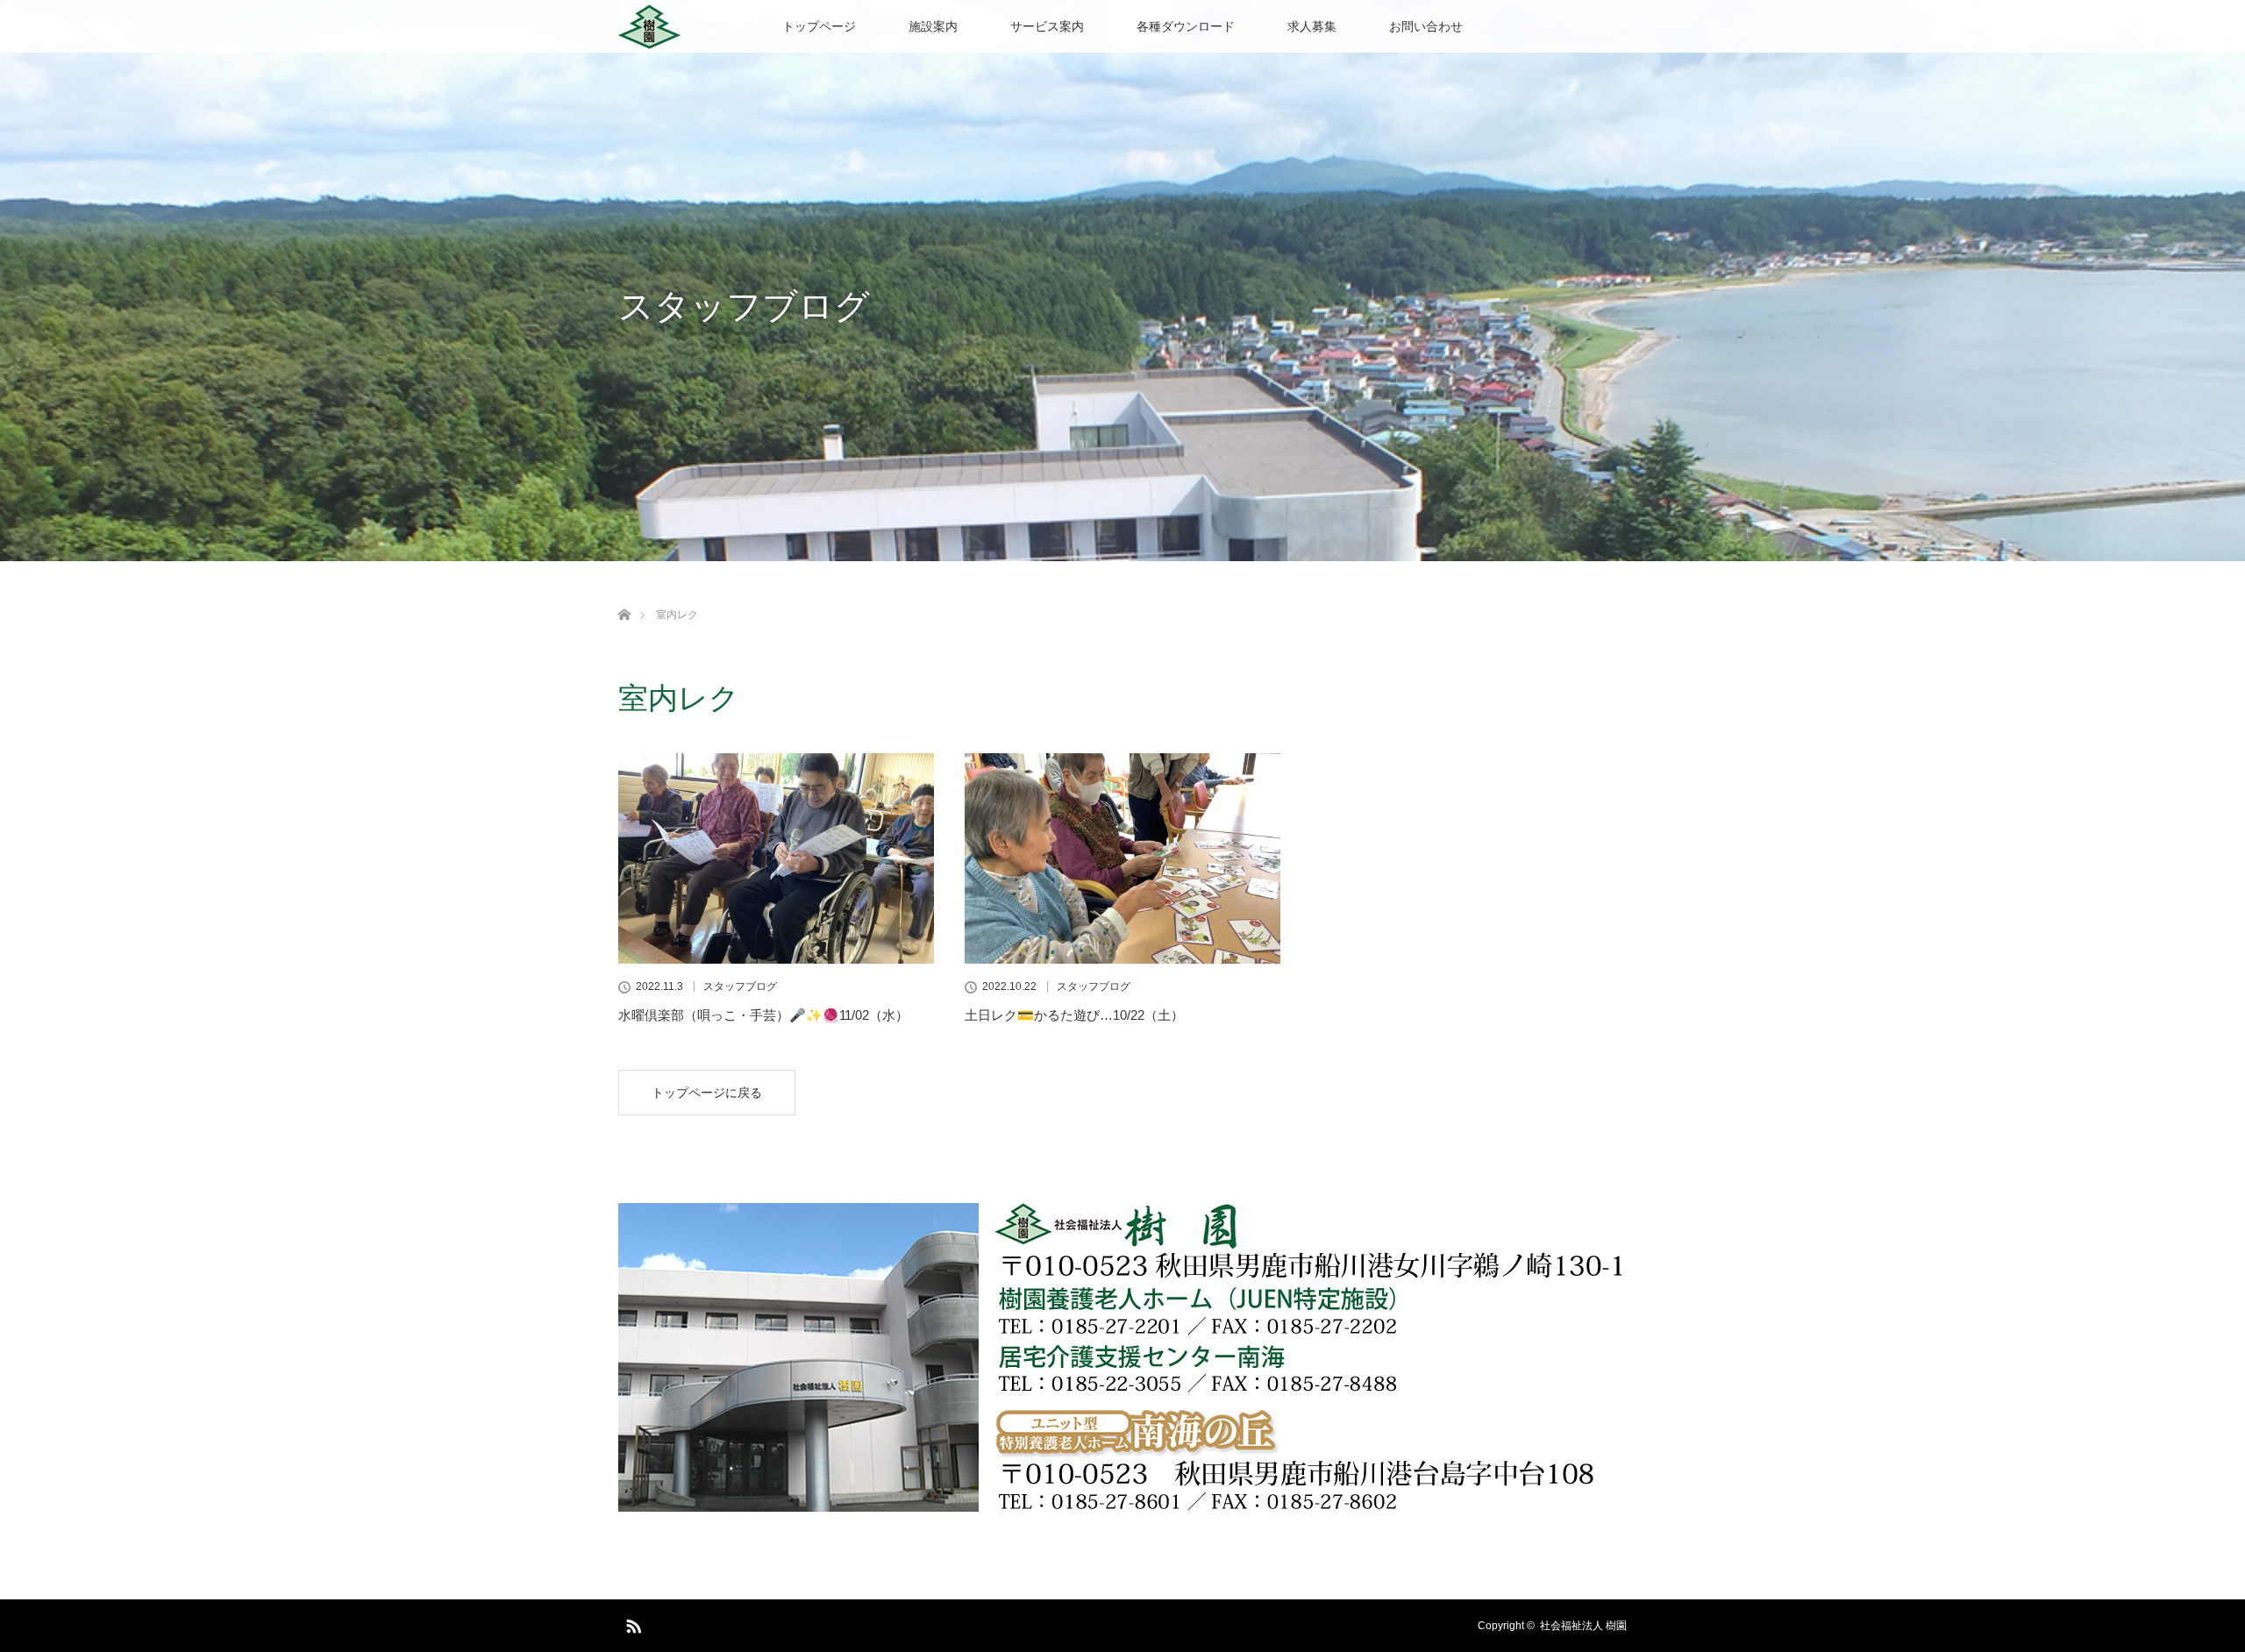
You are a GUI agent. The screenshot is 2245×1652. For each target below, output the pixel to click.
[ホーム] (624, 594)
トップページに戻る (707, 1093)
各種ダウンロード (1186, 26)
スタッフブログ (740, 986)
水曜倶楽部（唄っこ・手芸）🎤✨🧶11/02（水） (763, 1015)
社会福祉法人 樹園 (1583, 1626)
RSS (631, 1623)
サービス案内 (1047, 26)
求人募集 (1312, 26)
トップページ (819, 26)
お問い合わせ (1426, 26)
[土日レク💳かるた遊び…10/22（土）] (1122, 858)
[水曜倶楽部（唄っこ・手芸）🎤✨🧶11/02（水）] (776, 858)
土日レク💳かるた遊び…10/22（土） (1074, 1015)
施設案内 (933, 26)
